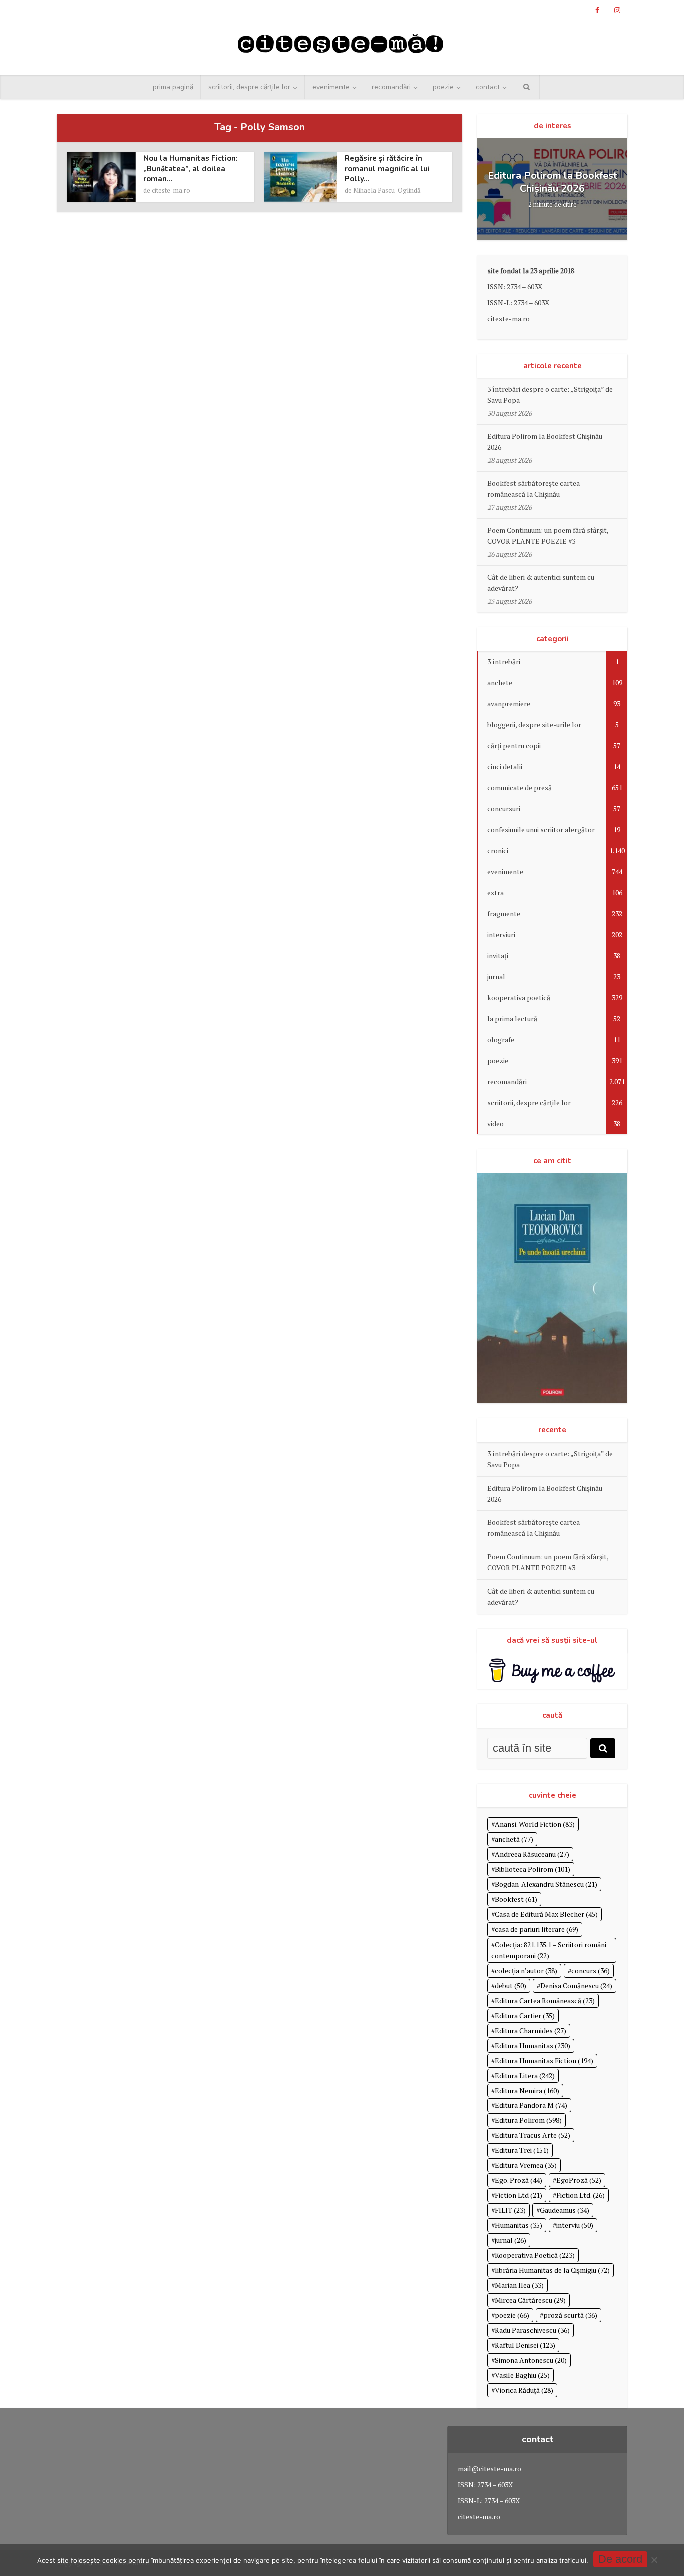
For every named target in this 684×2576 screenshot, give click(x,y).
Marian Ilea (519, 2285)
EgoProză (579, 2180)
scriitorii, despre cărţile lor (249, 87)
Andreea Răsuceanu (532, 1854)
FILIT (510, 2210)
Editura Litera (525, 2075)
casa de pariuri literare (537, 1929)
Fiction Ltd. (581, 2195)
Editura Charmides (531, 2030)
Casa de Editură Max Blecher (546, 1914)
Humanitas (519, 2225)
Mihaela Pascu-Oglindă (387, 190)
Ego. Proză (519, 2180)
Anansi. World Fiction (535, 1824)
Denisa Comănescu (576, 1985)
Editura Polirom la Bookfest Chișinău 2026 (553, 182)
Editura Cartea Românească (545, 2000)
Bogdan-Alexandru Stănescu (546, 1884)
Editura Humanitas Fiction (544, 2060)
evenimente (331, 87)
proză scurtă (570, 2315)
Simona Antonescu (531, 2360)
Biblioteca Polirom (533, 1869)
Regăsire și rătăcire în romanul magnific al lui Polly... (387, 168)
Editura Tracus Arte (533, 2135)
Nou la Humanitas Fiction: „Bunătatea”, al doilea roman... (191, 168)
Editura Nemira (527, 2090)
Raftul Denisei (525, 2345)
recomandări (391, 87)
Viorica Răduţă (524, 2390)
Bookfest (516, 1899)
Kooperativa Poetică (535, 2255)
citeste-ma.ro (171, 190)
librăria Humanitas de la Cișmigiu (552, 2270)
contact (488, 87)
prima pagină (173, 87)
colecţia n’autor (526, 1970)
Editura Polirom (528, 2120)
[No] (654, 2560)
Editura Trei (522, 2150)
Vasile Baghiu (522, 2375)
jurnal (510, 2240)
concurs (591, 1970)
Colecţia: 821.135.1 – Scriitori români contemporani (549, 1950)
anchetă (514, 1839)
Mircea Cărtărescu (530, 2300)
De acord (620, 2559)
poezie (443, 87)
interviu (575, 2225)
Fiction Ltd (519, 2195)
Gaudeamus (565, 2210)
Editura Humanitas (533, 2045)
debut (510, 1985)
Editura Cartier (525, 2015)
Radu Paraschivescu (532, 2330)
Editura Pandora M (531, 2105)
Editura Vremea (526, 2165)
